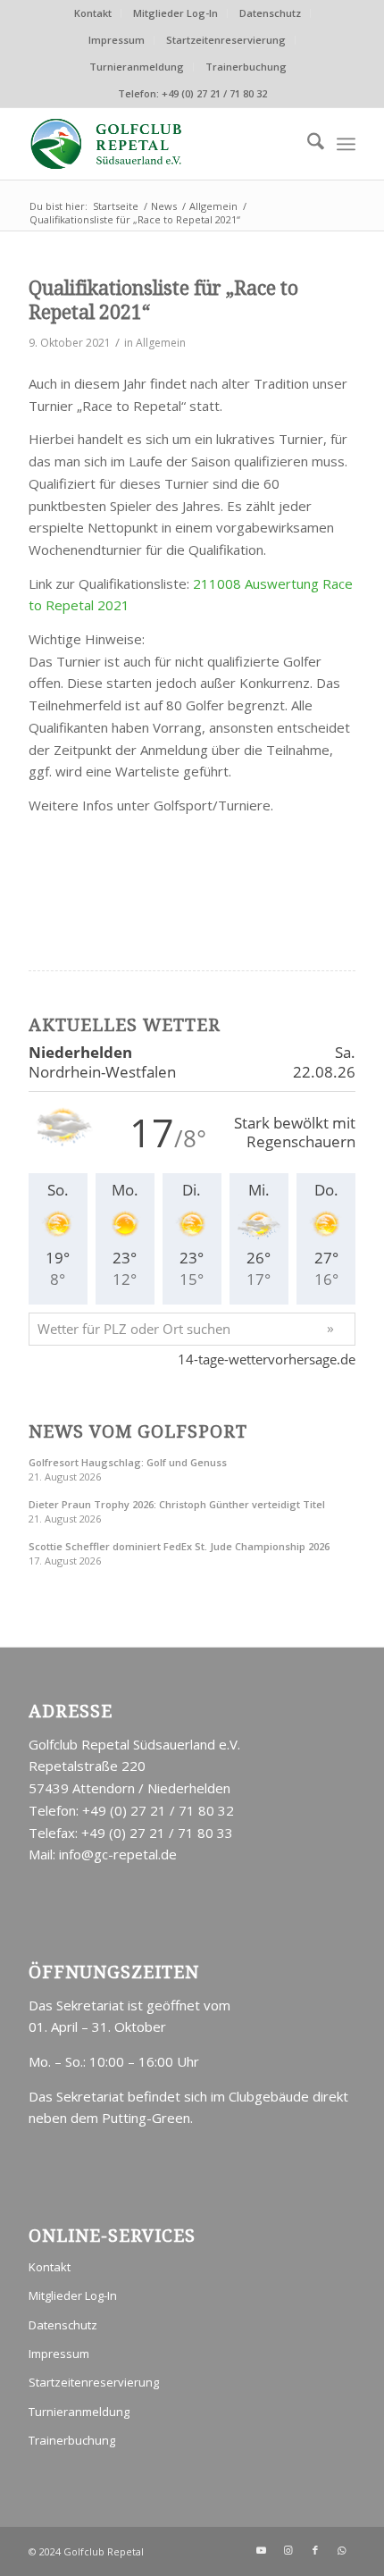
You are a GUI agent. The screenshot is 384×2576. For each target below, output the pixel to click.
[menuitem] (93, 13)
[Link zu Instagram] (288, 2550)
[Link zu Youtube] (262, 2550)
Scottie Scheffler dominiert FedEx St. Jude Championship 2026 (179, 1546)
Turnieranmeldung (137, 67)
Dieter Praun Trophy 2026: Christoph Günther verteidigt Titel (177, 1504)
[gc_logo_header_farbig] (159, 144)
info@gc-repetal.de (118, 1854)
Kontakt (93, 13)
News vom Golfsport (138, 1432)
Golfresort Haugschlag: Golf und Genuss (128, 1462)
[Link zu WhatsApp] (342, 2550)
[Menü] (346, 144)
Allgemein (161, 343)
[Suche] (307, 144)
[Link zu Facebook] (315, 2550)
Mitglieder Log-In (175, 13)
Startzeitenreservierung (226, 40)
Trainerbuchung (246, 67)
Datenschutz (270, 13)
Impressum (117, 40)
